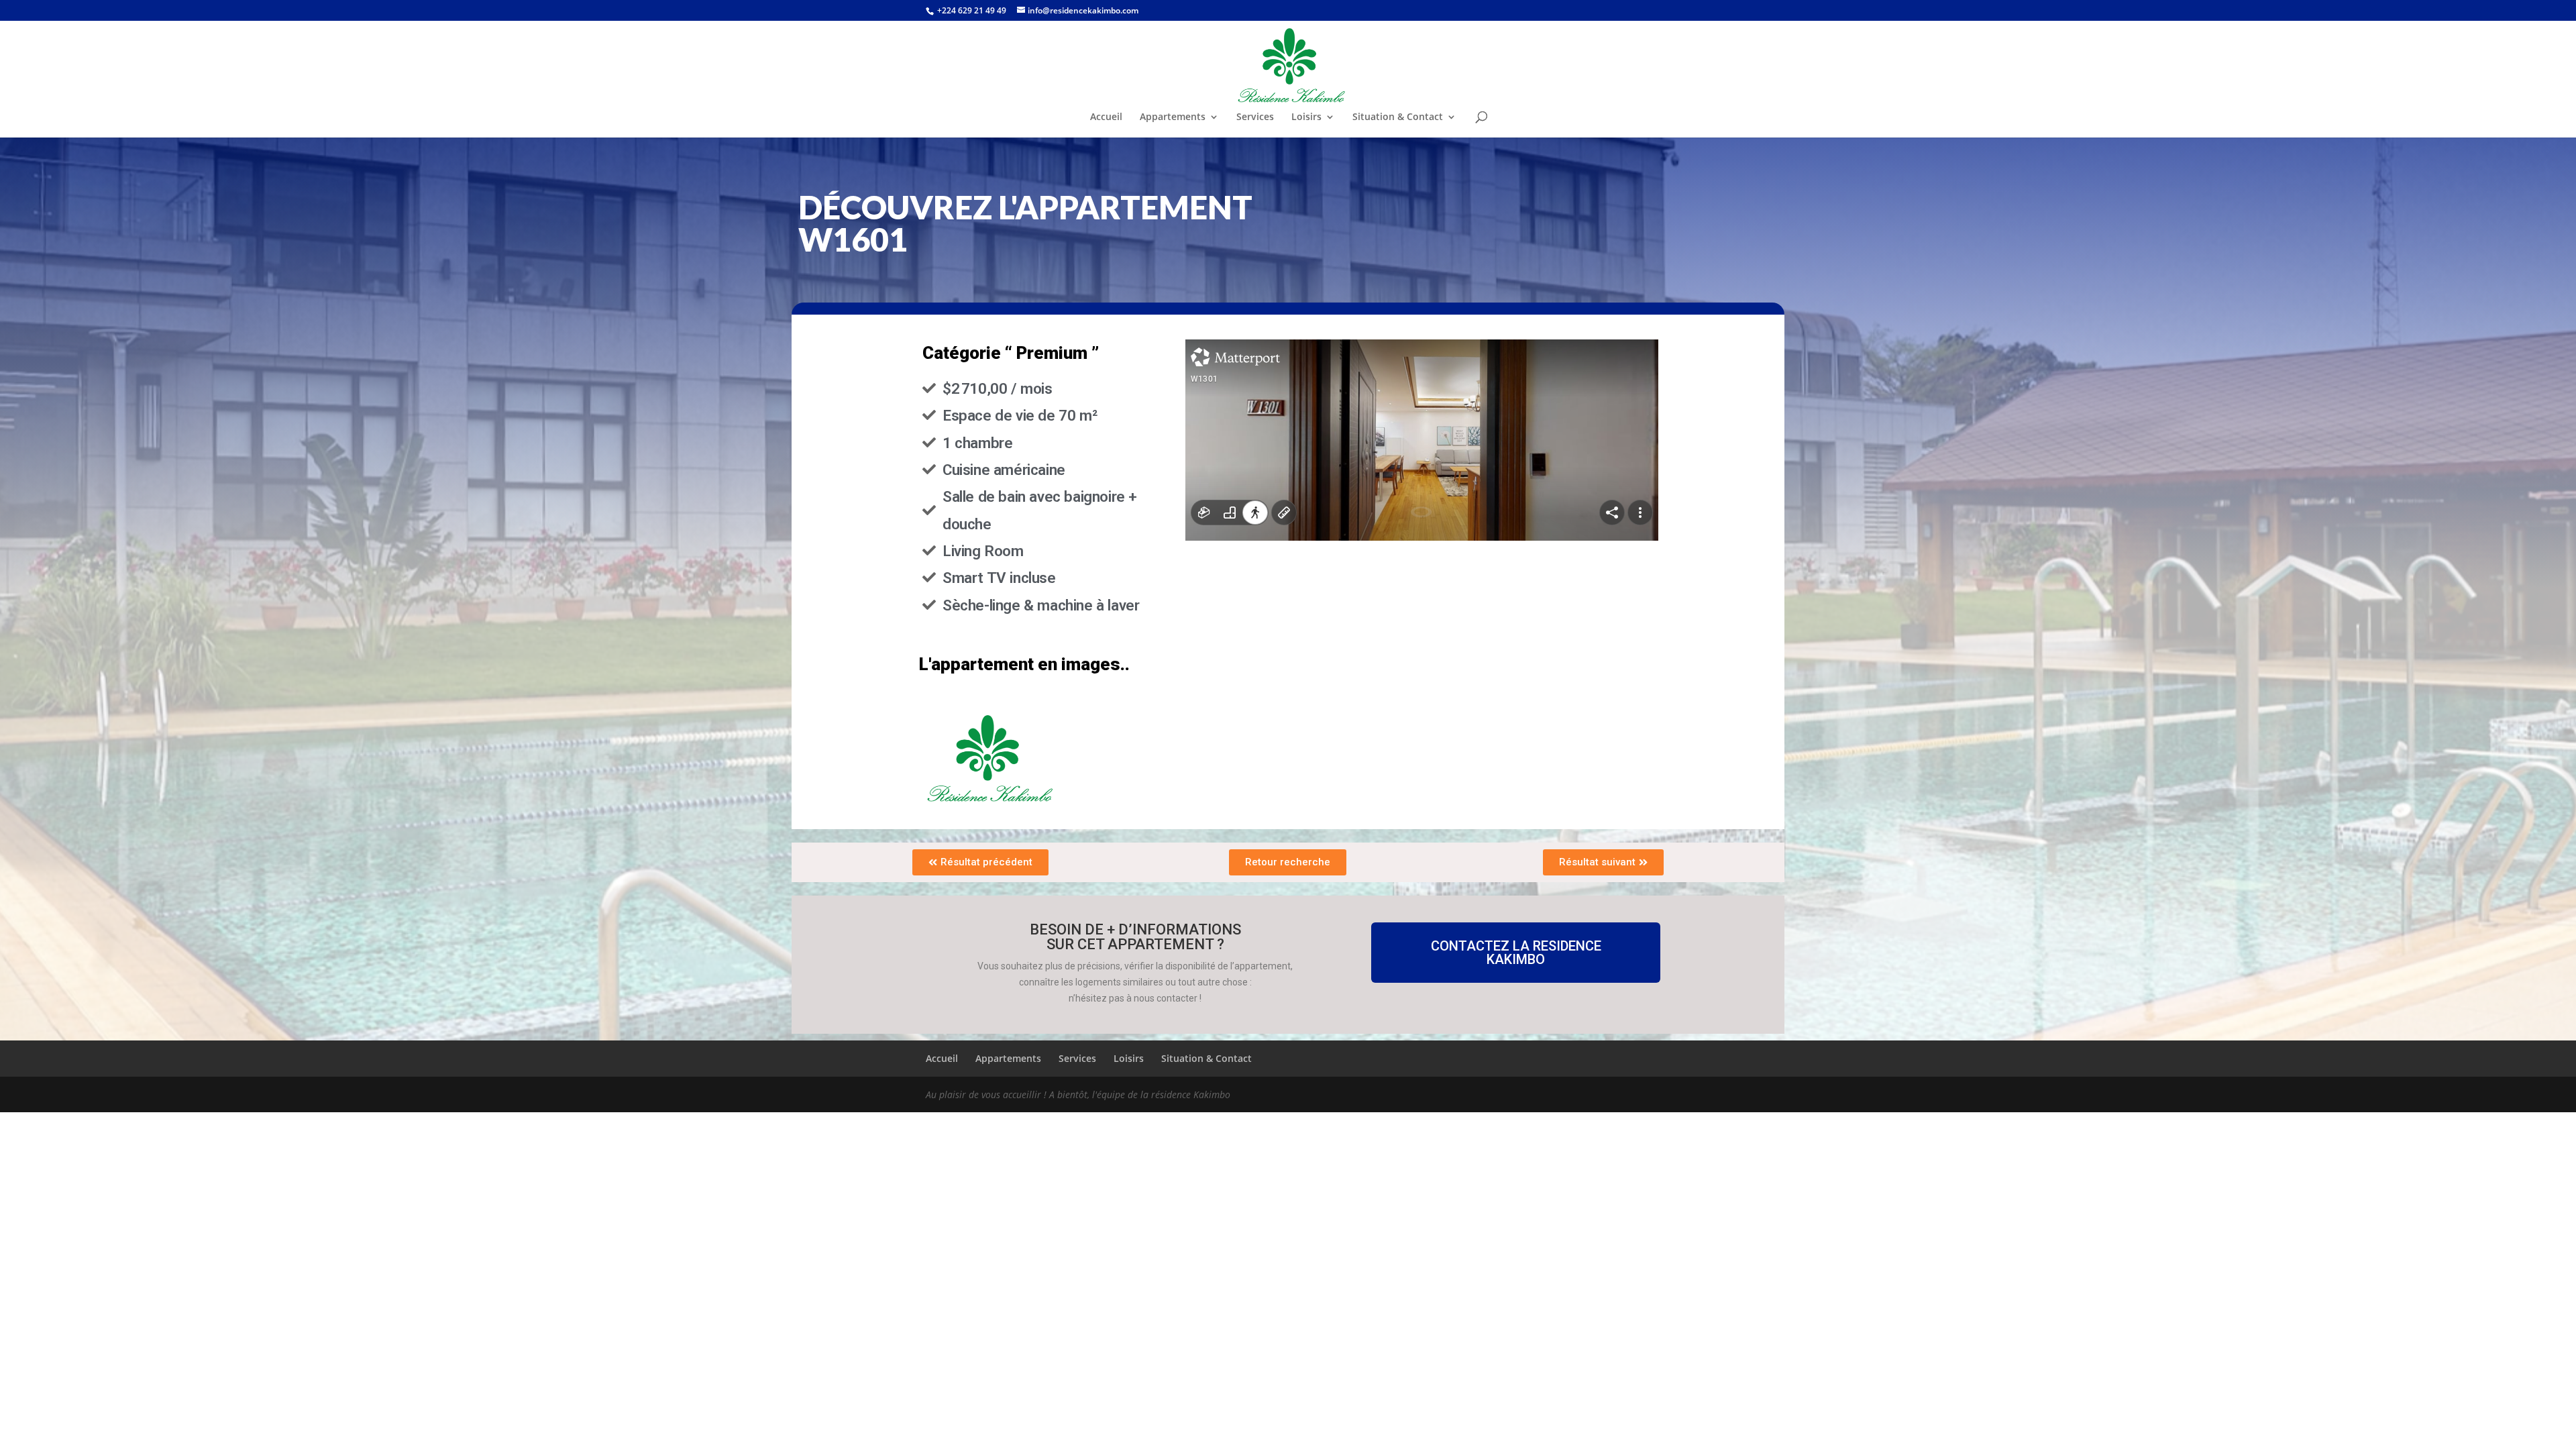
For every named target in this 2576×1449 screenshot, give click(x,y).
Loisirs (1306, 117)
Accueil (1106, 117)
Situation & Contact (1398, 117)
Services (1255, 117)
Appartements (1173, 117)
